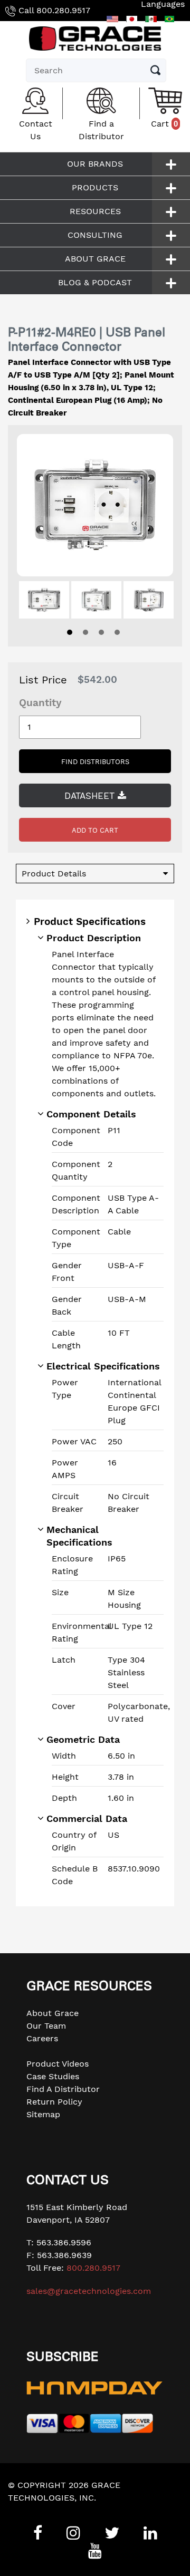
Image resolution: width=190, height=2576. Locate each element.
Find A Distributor (63, 2089)
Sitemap (43, 2114)
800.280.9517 (63, 10)
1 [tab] (70, 632)
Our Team (46, 2026)
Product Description (94, 938)
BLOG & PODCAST (95, 282)
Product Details (54, 874)
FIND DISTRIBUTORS (95, 762)
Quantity (40, 703)
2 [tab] (85, 632)
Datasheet (91, 796)
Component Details (91, 1114)
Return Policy (54, 2102)
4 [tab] (117, 632)
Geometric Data (83, 1739)
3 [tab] (101, 632)
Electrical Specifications (103, 1366)
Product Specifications (90, 922)
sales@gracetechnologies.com (89, 2291)
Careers (42, 2038)
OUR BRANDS (95, 164)
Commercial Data (87, 1818)
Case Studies (53, 2076)
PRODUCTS (95, 187)
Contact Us (36, 130)
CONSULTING (95, 235)
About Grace (53, 2013)
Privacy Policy (36, 2510)
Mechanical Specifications (79, 1536)
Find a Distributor (101, 130)
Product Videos (58, 2064)
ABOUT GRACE (95, 259)
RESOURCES (95, 211)
